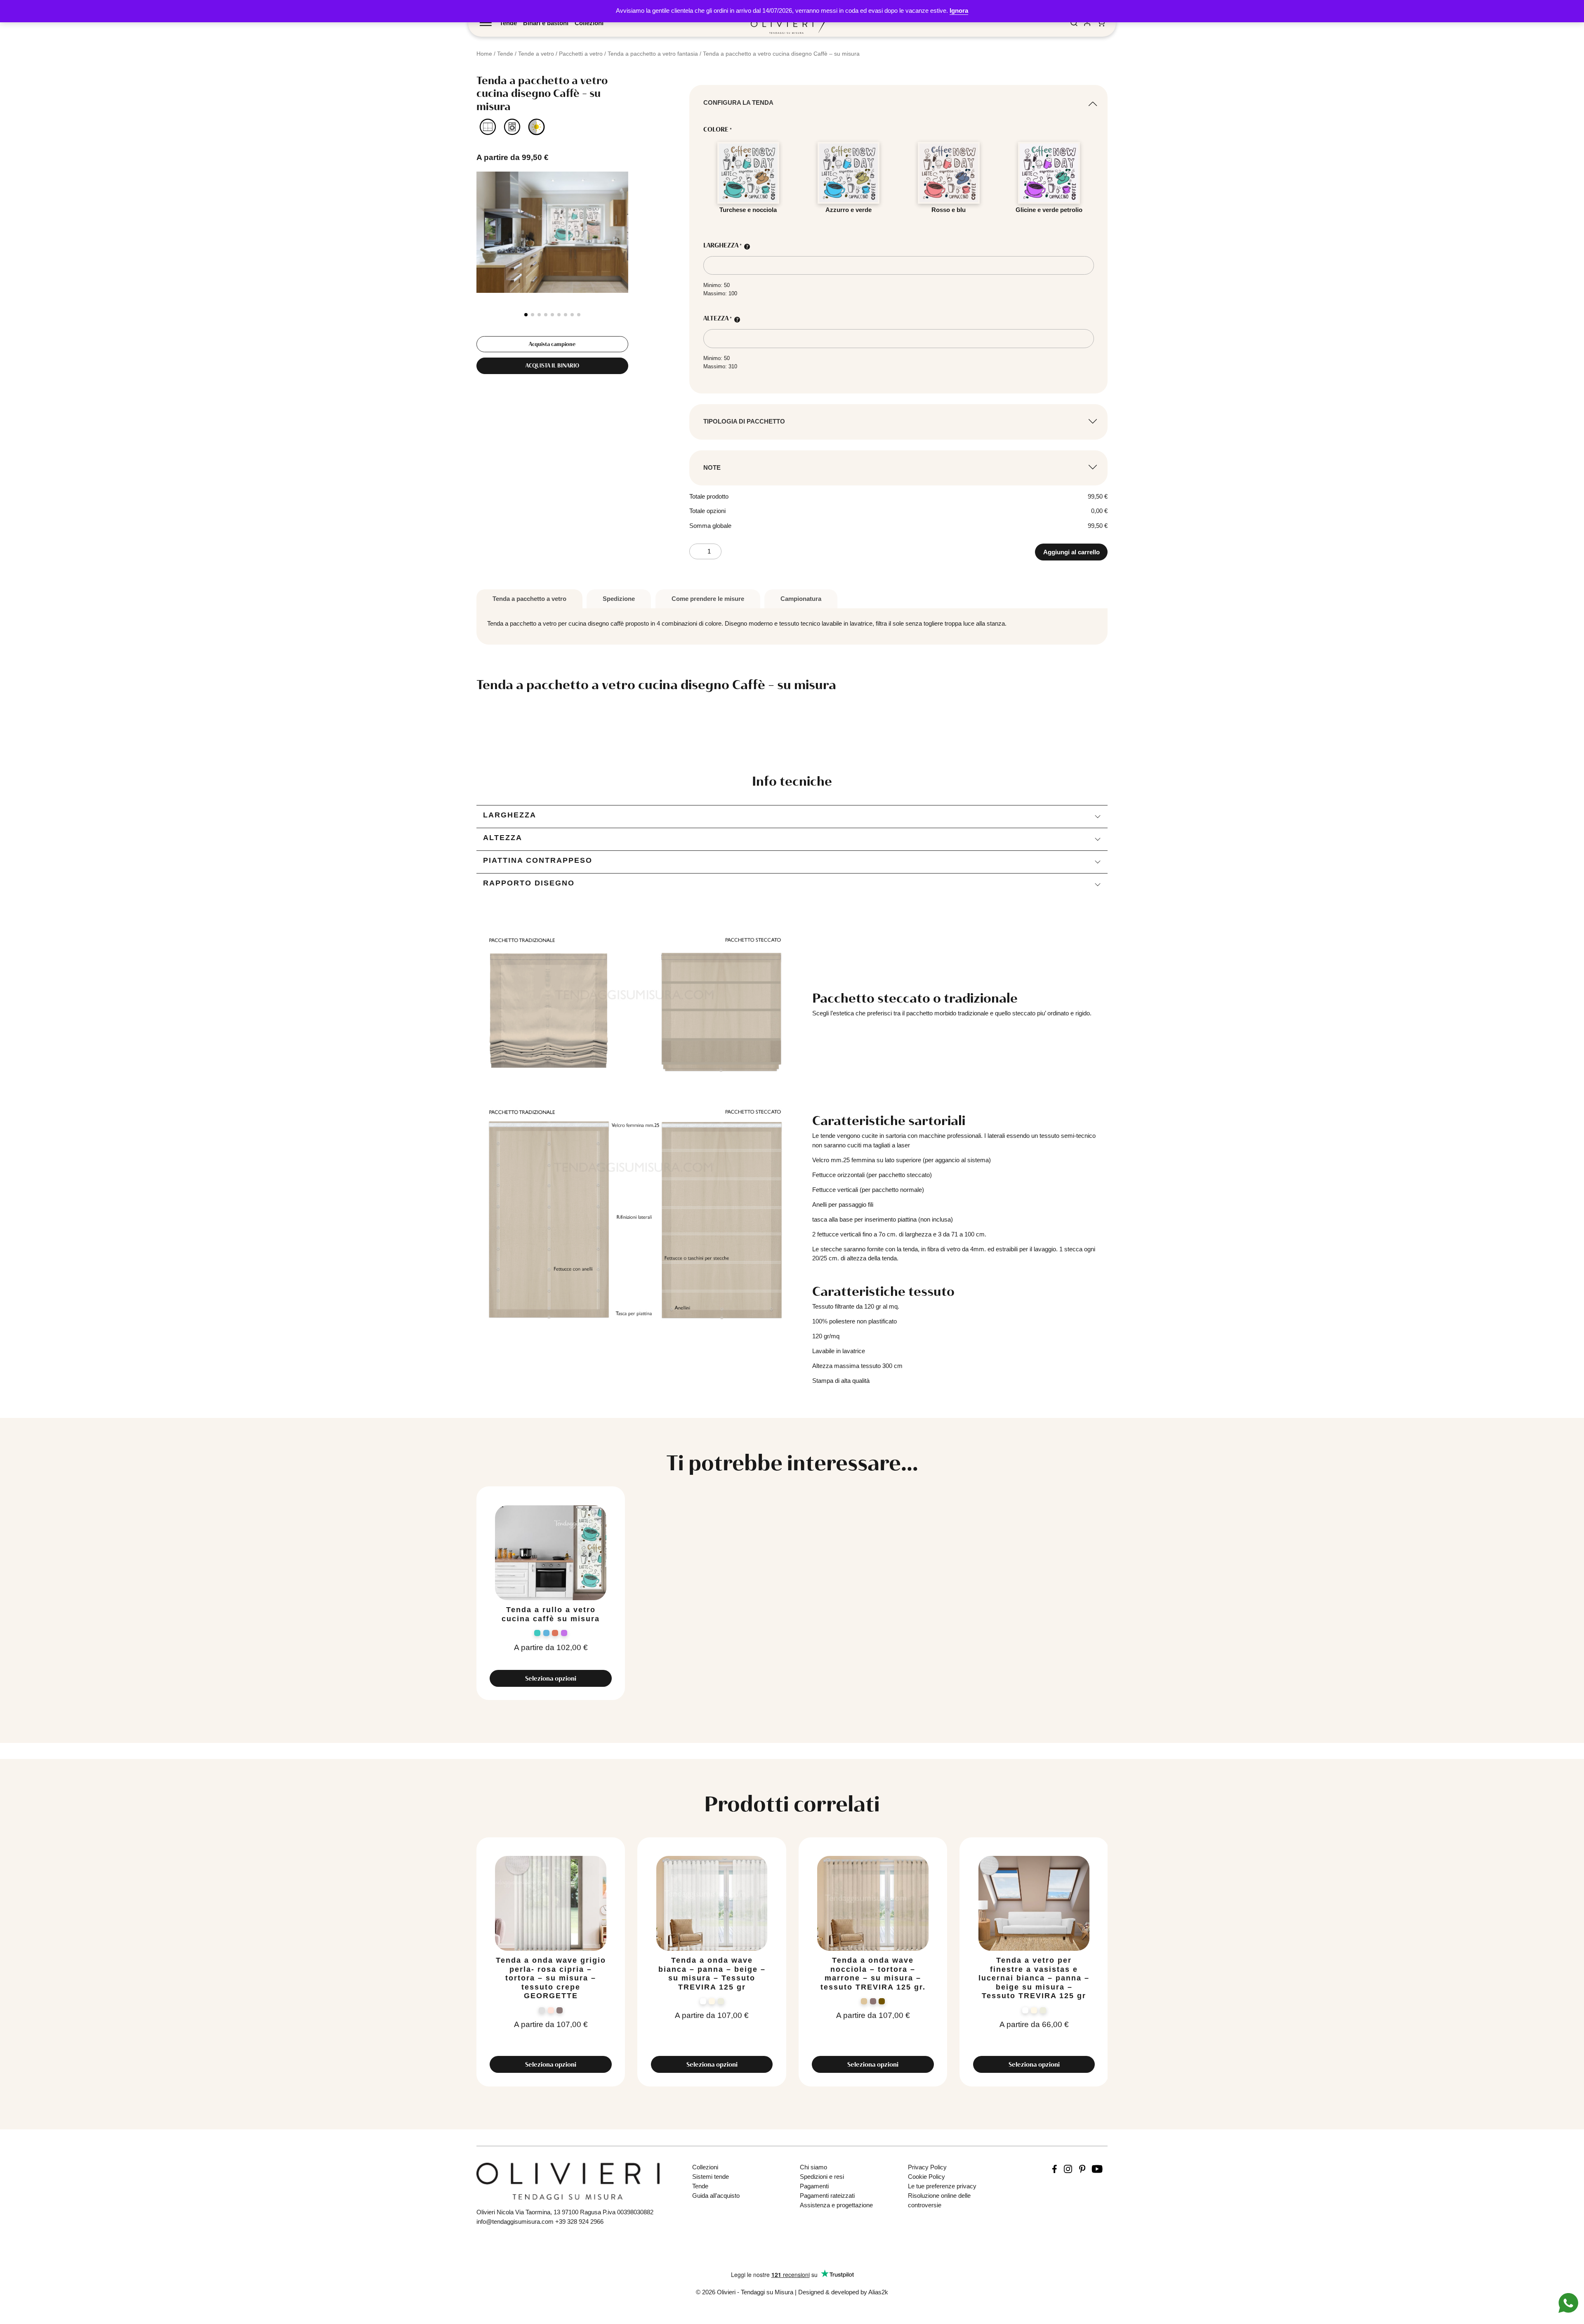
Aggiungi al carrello (1071, 552)
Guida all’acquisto (716, 2196)
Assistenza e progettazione (836, 2205)
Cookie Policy (926, 2177)
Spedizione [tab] (619, 599)
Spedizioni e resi (822, 2177)
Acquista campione (552, 344)
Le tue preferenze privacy (942, 2186)
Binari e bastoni (546, 23)
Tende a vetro (536, 54)
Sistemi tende (711, 2177)
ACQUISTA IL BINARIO (552, 365)
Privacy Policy (927, 2167)
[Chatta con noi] (1568, 2302)
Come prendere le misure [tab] (708, 599)
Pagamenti (814, 2186)
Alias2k (878, 2292)
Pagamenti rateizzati (827, 2196)
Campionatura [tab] (801, 599)
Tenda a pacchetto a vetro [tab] (529, 599)
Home (484, 54)
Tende (508, 23)
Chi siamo (813, 2167)
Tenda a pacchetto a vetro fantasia (653, 54)
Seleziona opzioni (551, 1678)
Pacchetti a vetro (581, 54)
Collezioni (589, 23)
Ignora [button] (959, 11)
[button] (526, 315)
